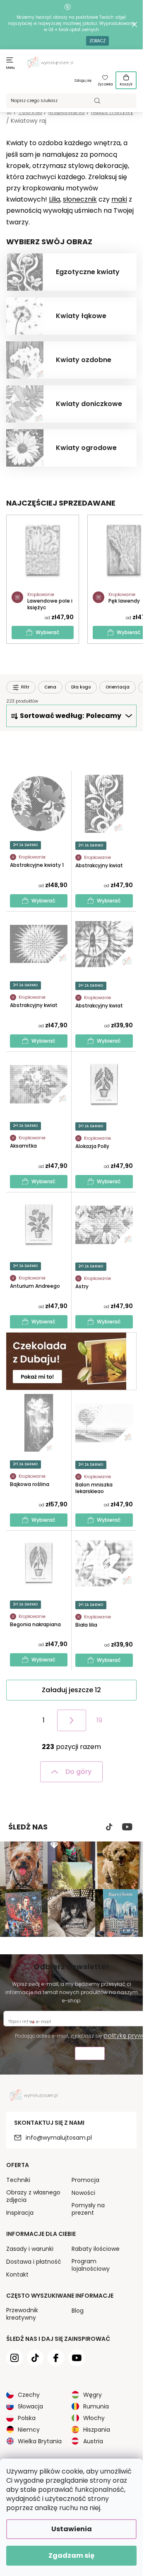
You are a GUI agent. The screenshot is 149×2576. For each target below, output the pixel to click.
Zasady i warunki (30, 2249)
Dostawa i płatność (34, 2262)
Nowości (83, 2193)
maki (119, 199)
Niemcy (29, 2430)
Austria (93, 2441)
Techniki (18, 2180)
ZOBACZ (97, 41)
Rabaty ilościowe (96, 2249)
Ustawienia (72, 2529)
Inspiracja (20, 2213)
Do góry (78, 1772)
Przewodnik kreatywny (22, 2314)
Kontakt (17, 2274)
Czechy (29, 2395)
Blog (78, 2311)
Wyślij (90, 2054)
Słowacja (30, 2406)
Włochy (94, 2418)
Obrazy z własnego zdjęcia (33, 2196)
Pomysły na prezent (88, 2209)
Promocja (85, 2180)
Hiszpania (97, 2430)
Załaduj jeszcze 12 (71, 1690)
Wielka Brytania (40, 2441)
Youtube (127, 1827)
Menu (11, 68)
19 (99, 1720)
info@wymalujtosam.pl (59, 2138)
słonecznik (80, 199)
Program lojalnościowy (91, 2265)
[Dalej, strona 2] (72, 1720)
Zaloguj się (83, 81)
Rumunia (96, 2406)
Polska (27, 2418)
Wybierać (48, 632)
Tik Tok (109, 1827)
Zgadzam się (71, 2555)
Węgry (93, 2395)
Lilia (54, 199)
